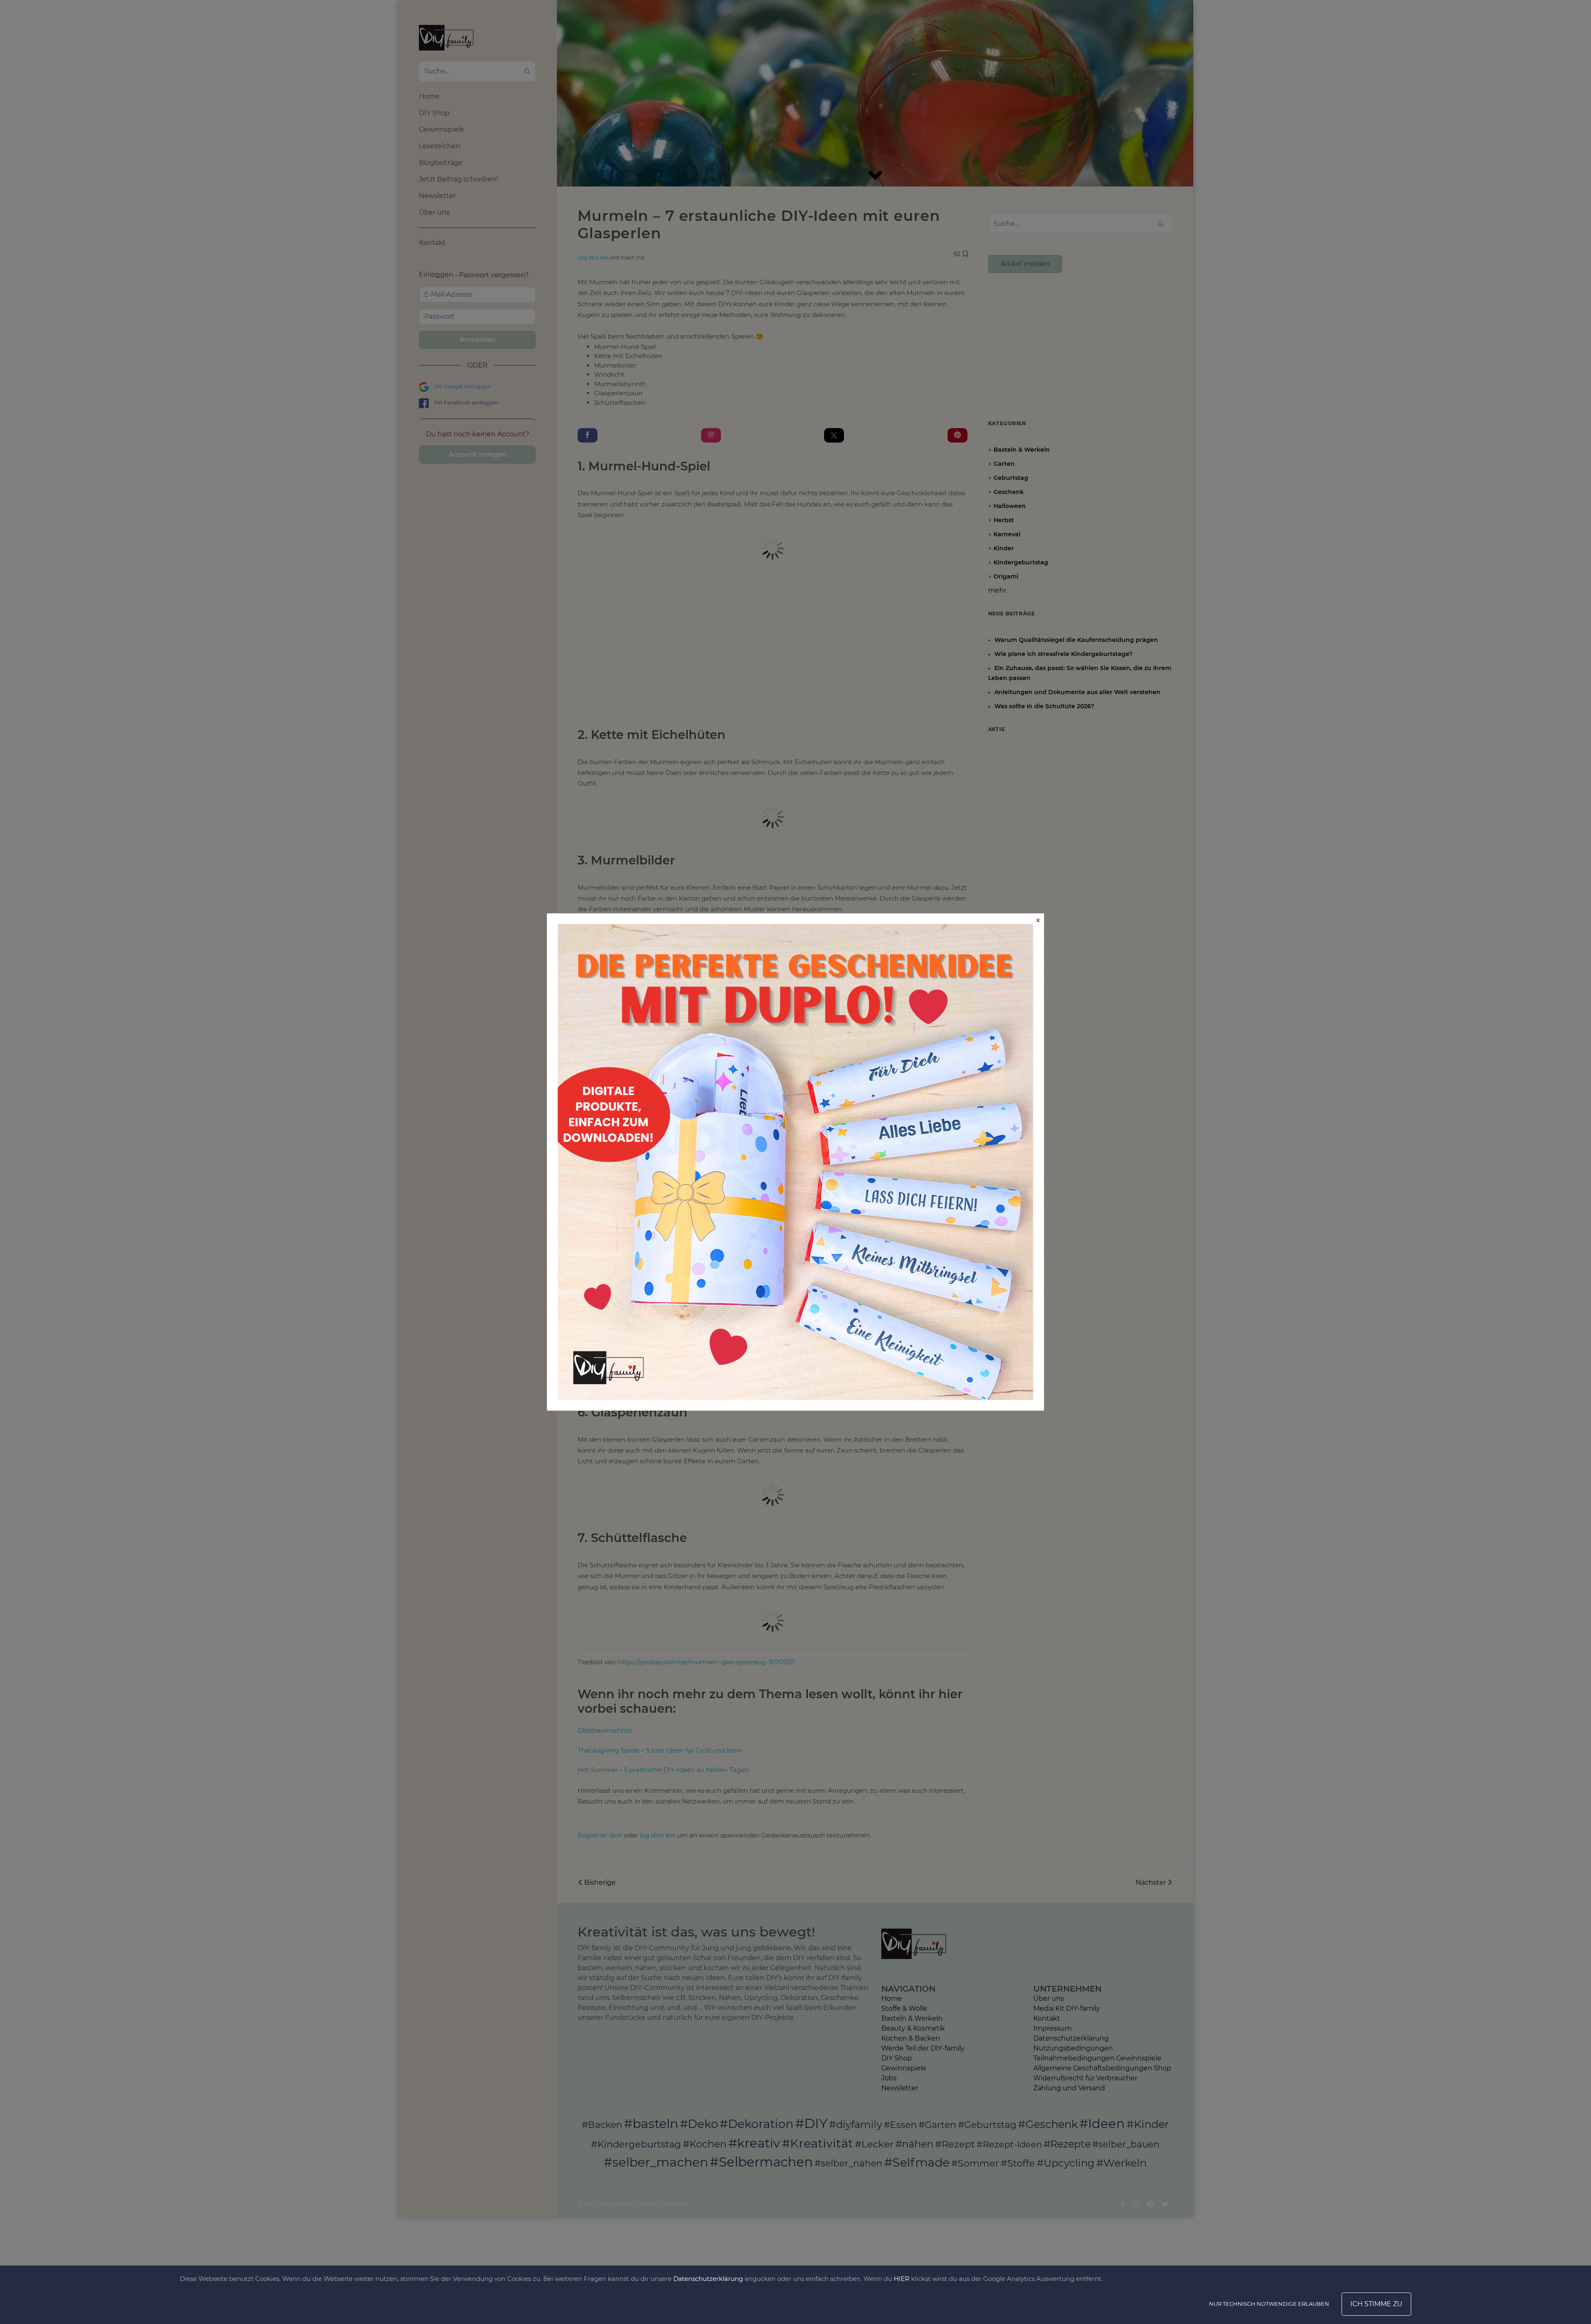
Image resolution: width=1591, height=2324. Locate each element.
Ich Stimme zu (1376, 2304)
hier (902, 2279)
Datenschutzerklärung (708, 2279)
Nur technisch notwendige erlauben (1269, 2304)
